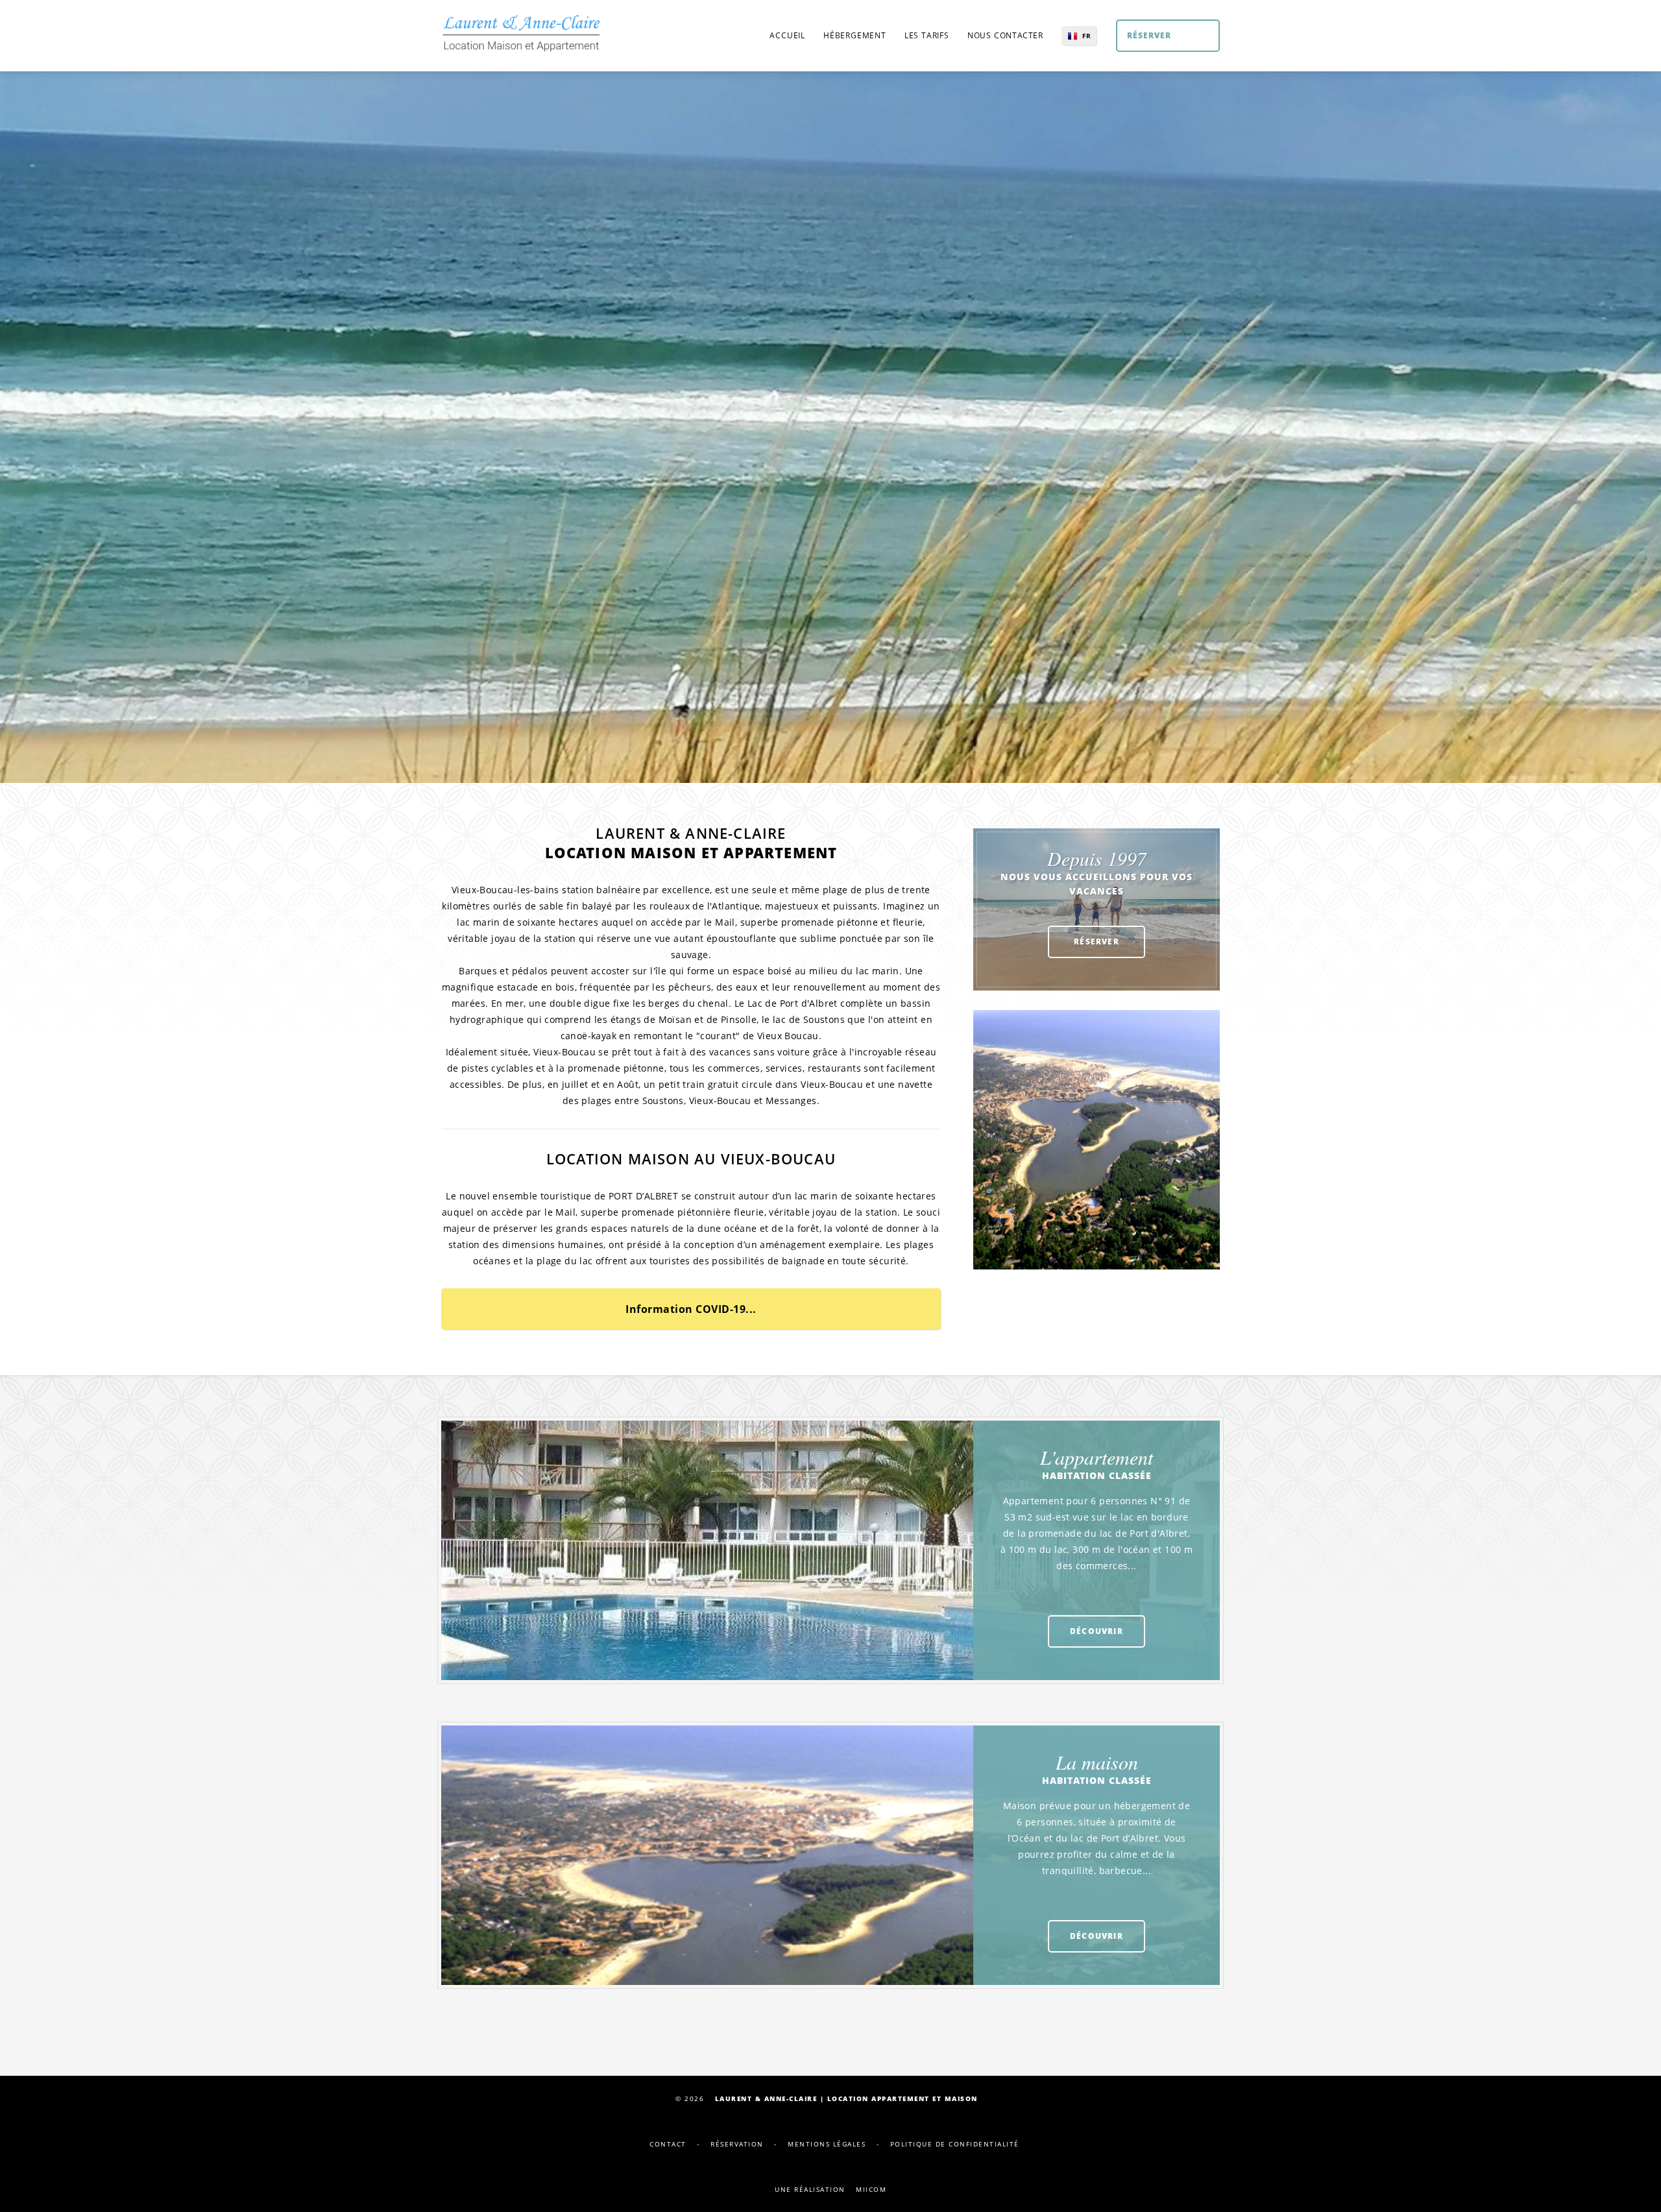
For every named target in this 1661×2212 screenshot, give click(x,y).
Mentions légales (827, 2144)
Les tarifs (927, 35)
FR (1087, 36)
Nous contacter (1005, 35)
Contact (668, 2144)
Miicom (871, 2189)
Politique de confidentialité (955, 2144)
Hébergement (855, 35)
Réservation (737, 2144)
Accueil (787, 35)
